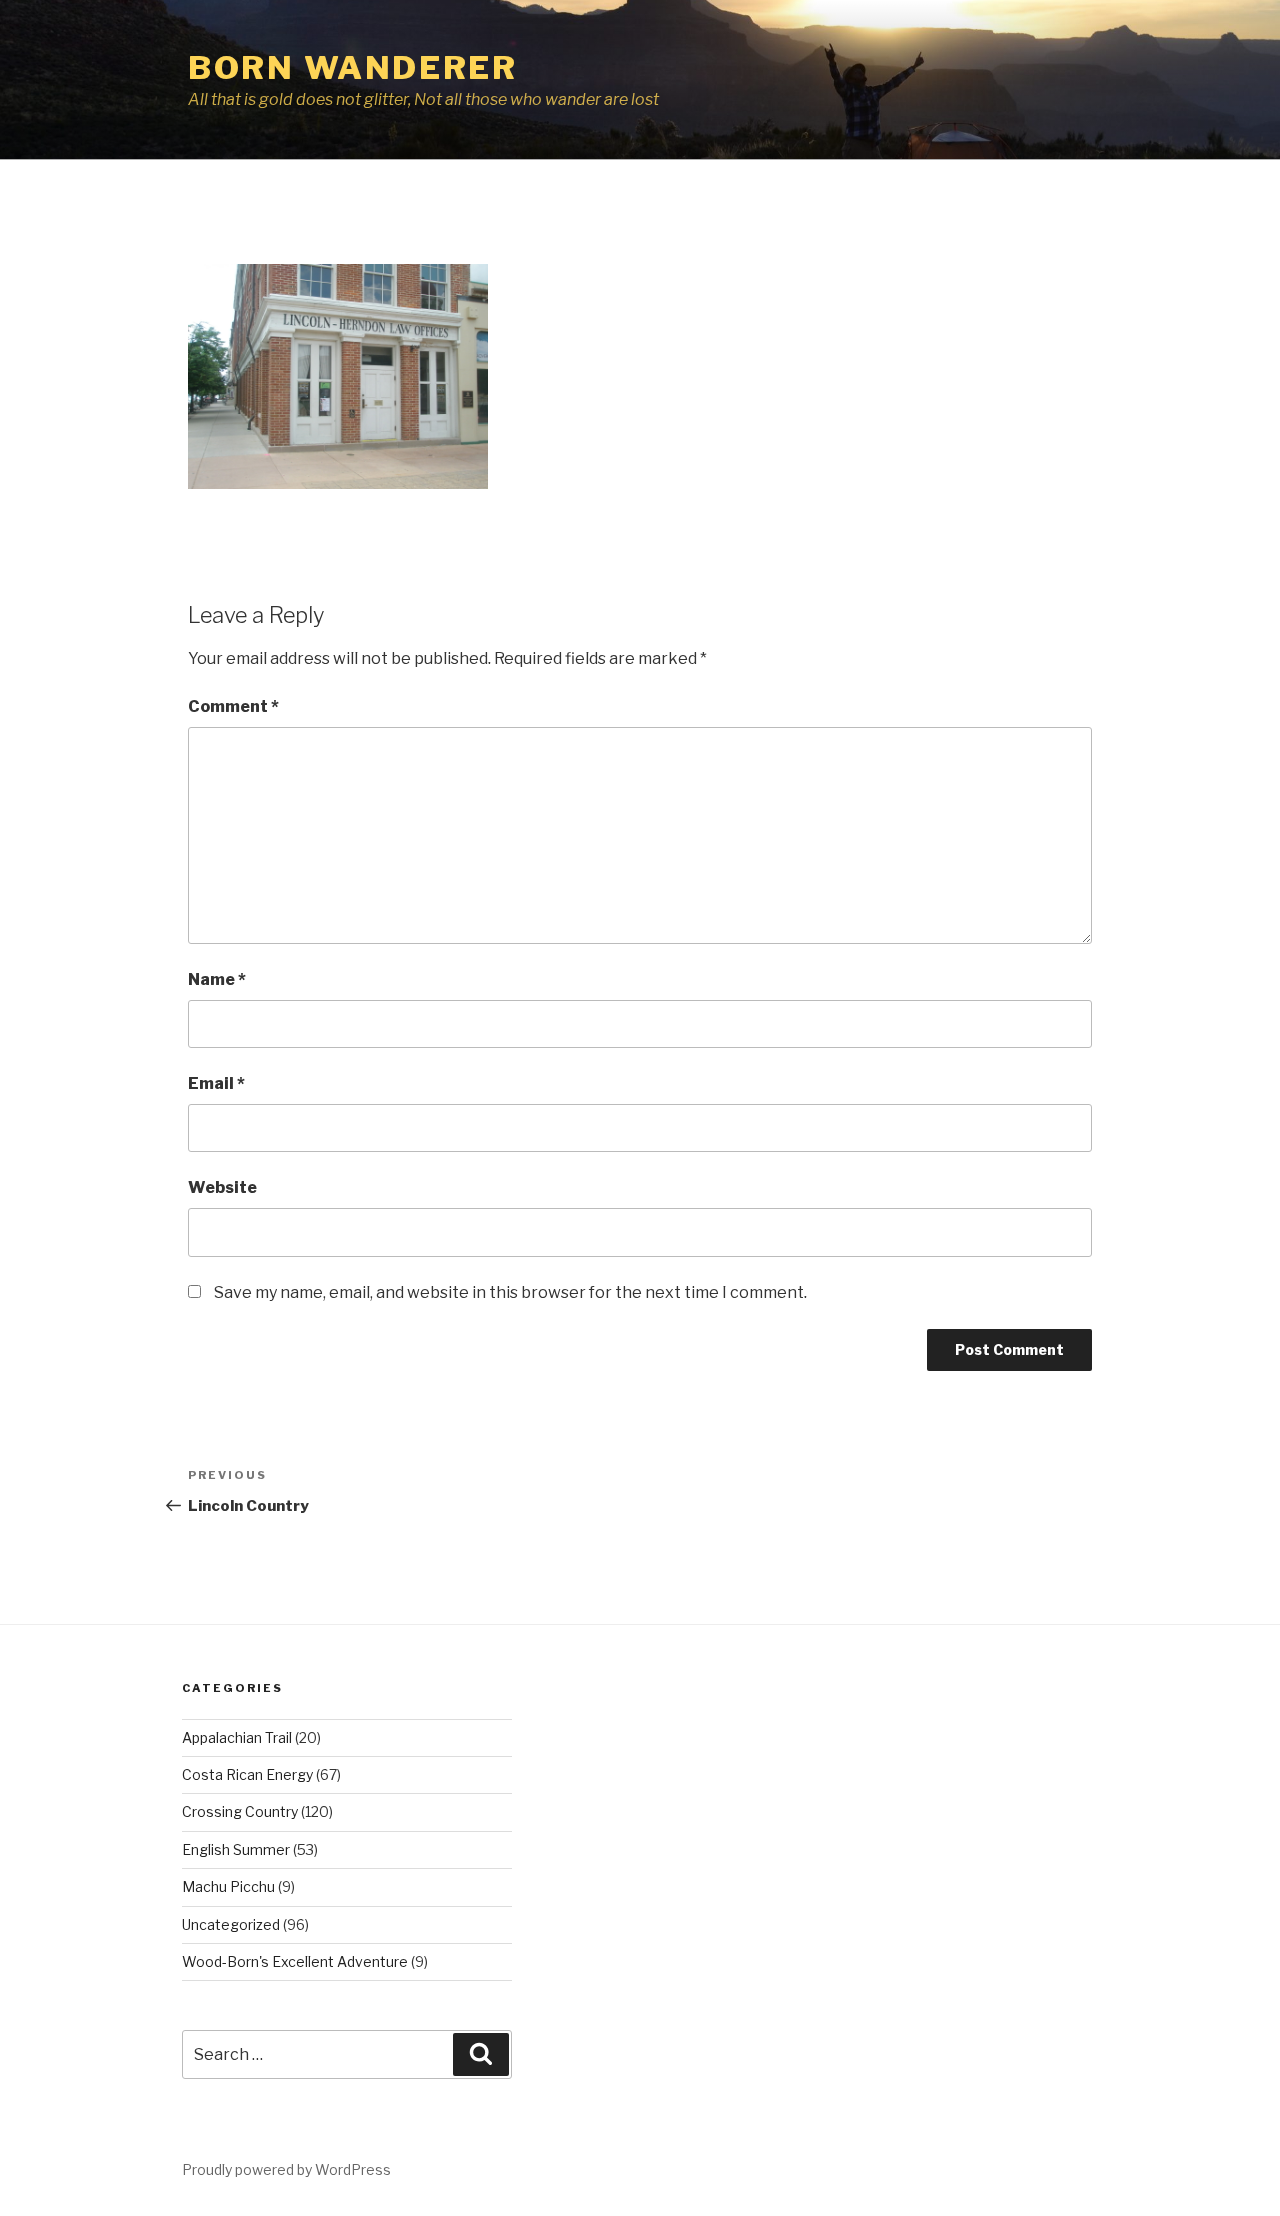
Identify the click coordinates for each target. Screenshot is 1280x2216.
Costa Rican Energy (247, 1774)
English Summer (236, 1849)
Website (222, 1187)
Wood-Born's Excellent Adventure (295, 1961)
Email (216, 1083)
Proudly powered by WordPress (286, 2169)
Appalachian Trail (237, 1737)
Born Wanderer (352, 67)
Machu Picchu (228, 1886)
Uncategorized (231, 1924)
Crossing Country (240, 1811)
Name (217, 979)
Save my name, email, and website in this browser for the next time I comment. (510, 1292)
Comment (233, 706)
